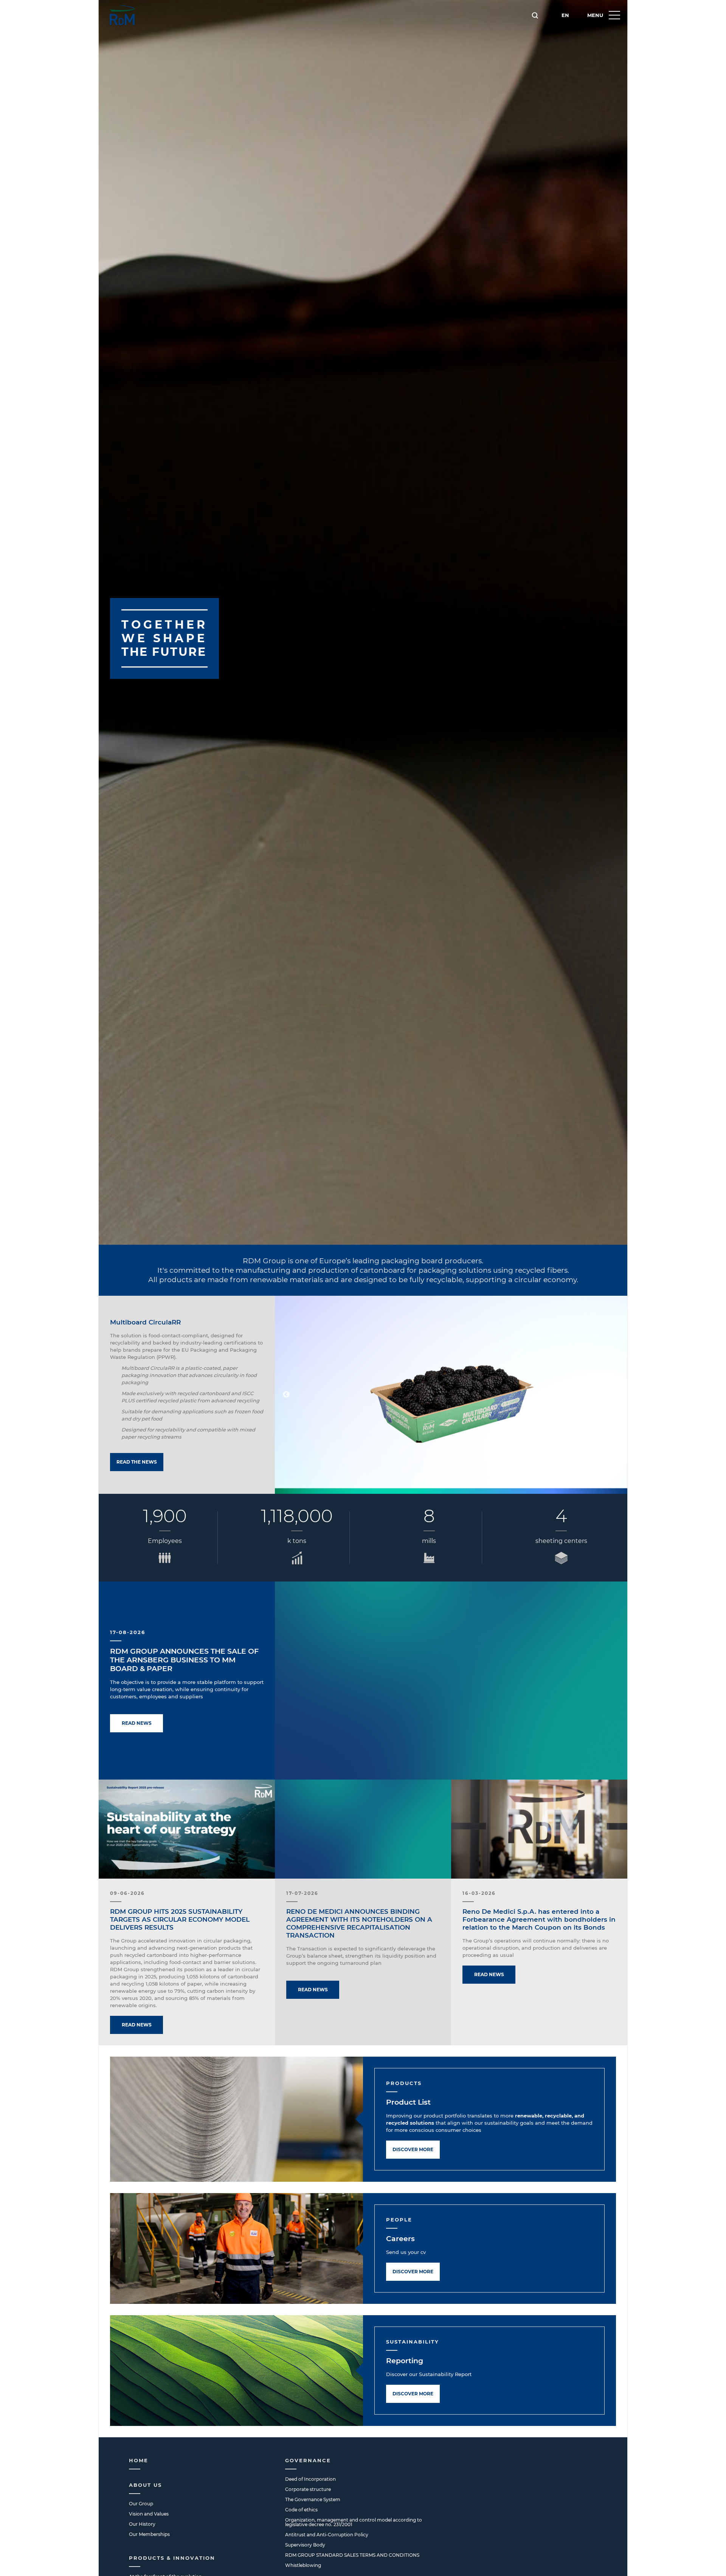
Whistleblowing (303, 2565)
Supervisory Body (305, 2545)
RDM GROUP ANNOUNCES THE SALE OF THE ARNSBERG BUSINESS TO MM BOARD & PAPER (184, 1660)
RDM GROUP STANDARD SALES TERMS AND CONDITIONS (352, 2555)
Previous (286, 1395)
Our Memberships (149, 2534)
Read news (137, 1723)
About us (145, 2485)
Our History (142, 2524)
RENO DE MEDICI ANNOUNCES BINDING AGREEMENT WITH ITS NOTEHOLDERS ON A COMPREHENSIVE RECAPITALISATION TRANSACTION (359, 1923)
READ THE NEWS (137, 1462)
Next (616, 1395)
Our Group (141, 2504)
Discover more (413, 2149)
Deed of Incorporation (310, 2479)
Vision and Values (149, 2514)
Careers (400, 2239)
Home (139, 2460)
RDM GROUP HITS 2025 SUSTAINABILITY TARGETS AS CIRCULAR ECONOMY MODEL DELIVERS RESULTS (180, 1919)
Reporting (405, 2361)
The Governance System (313, 2499)
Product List (408, 2102)
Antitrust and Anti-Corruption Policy (327, 2535)
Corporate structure (308, 2489)
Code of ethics (301, 2510)
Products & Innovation (172, 2558)
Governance (308, 2460)
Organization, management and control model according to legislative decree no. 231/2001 (354, 2522)
